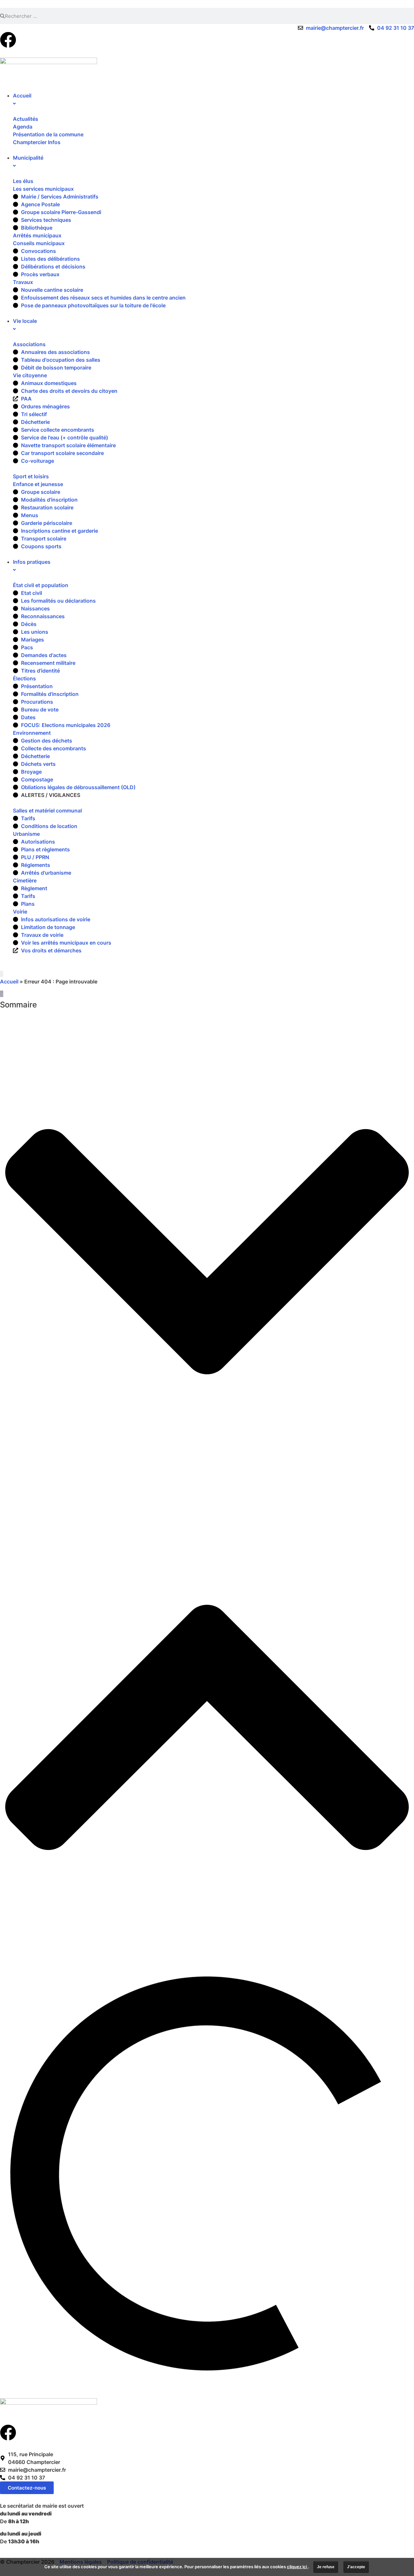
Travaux (23, 282)
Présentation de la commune (48, 134)
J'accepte (356, 2567)
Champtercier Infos (37, 142)
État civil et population (41, 585)
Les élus (23, 181)
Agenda (23, 127)
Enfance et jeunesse (38, 484)
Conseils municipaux (39, 243)
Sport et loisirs (31, 476)
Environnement (32, 733)
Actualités (26, 119)
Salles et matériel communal (47, 811)
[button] (207, 1253)
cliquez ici (297, 2567)
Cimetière (25, 880)
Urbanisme (26, 834)
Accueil (9, 982)
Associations (29, 344)
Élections (24, 678)
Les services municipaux (43, 189)
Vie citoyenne (30, 375)
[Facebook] (8, 40)
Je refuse (326, 2567)
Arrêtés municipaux (37, 235)
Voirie (20, 912)
